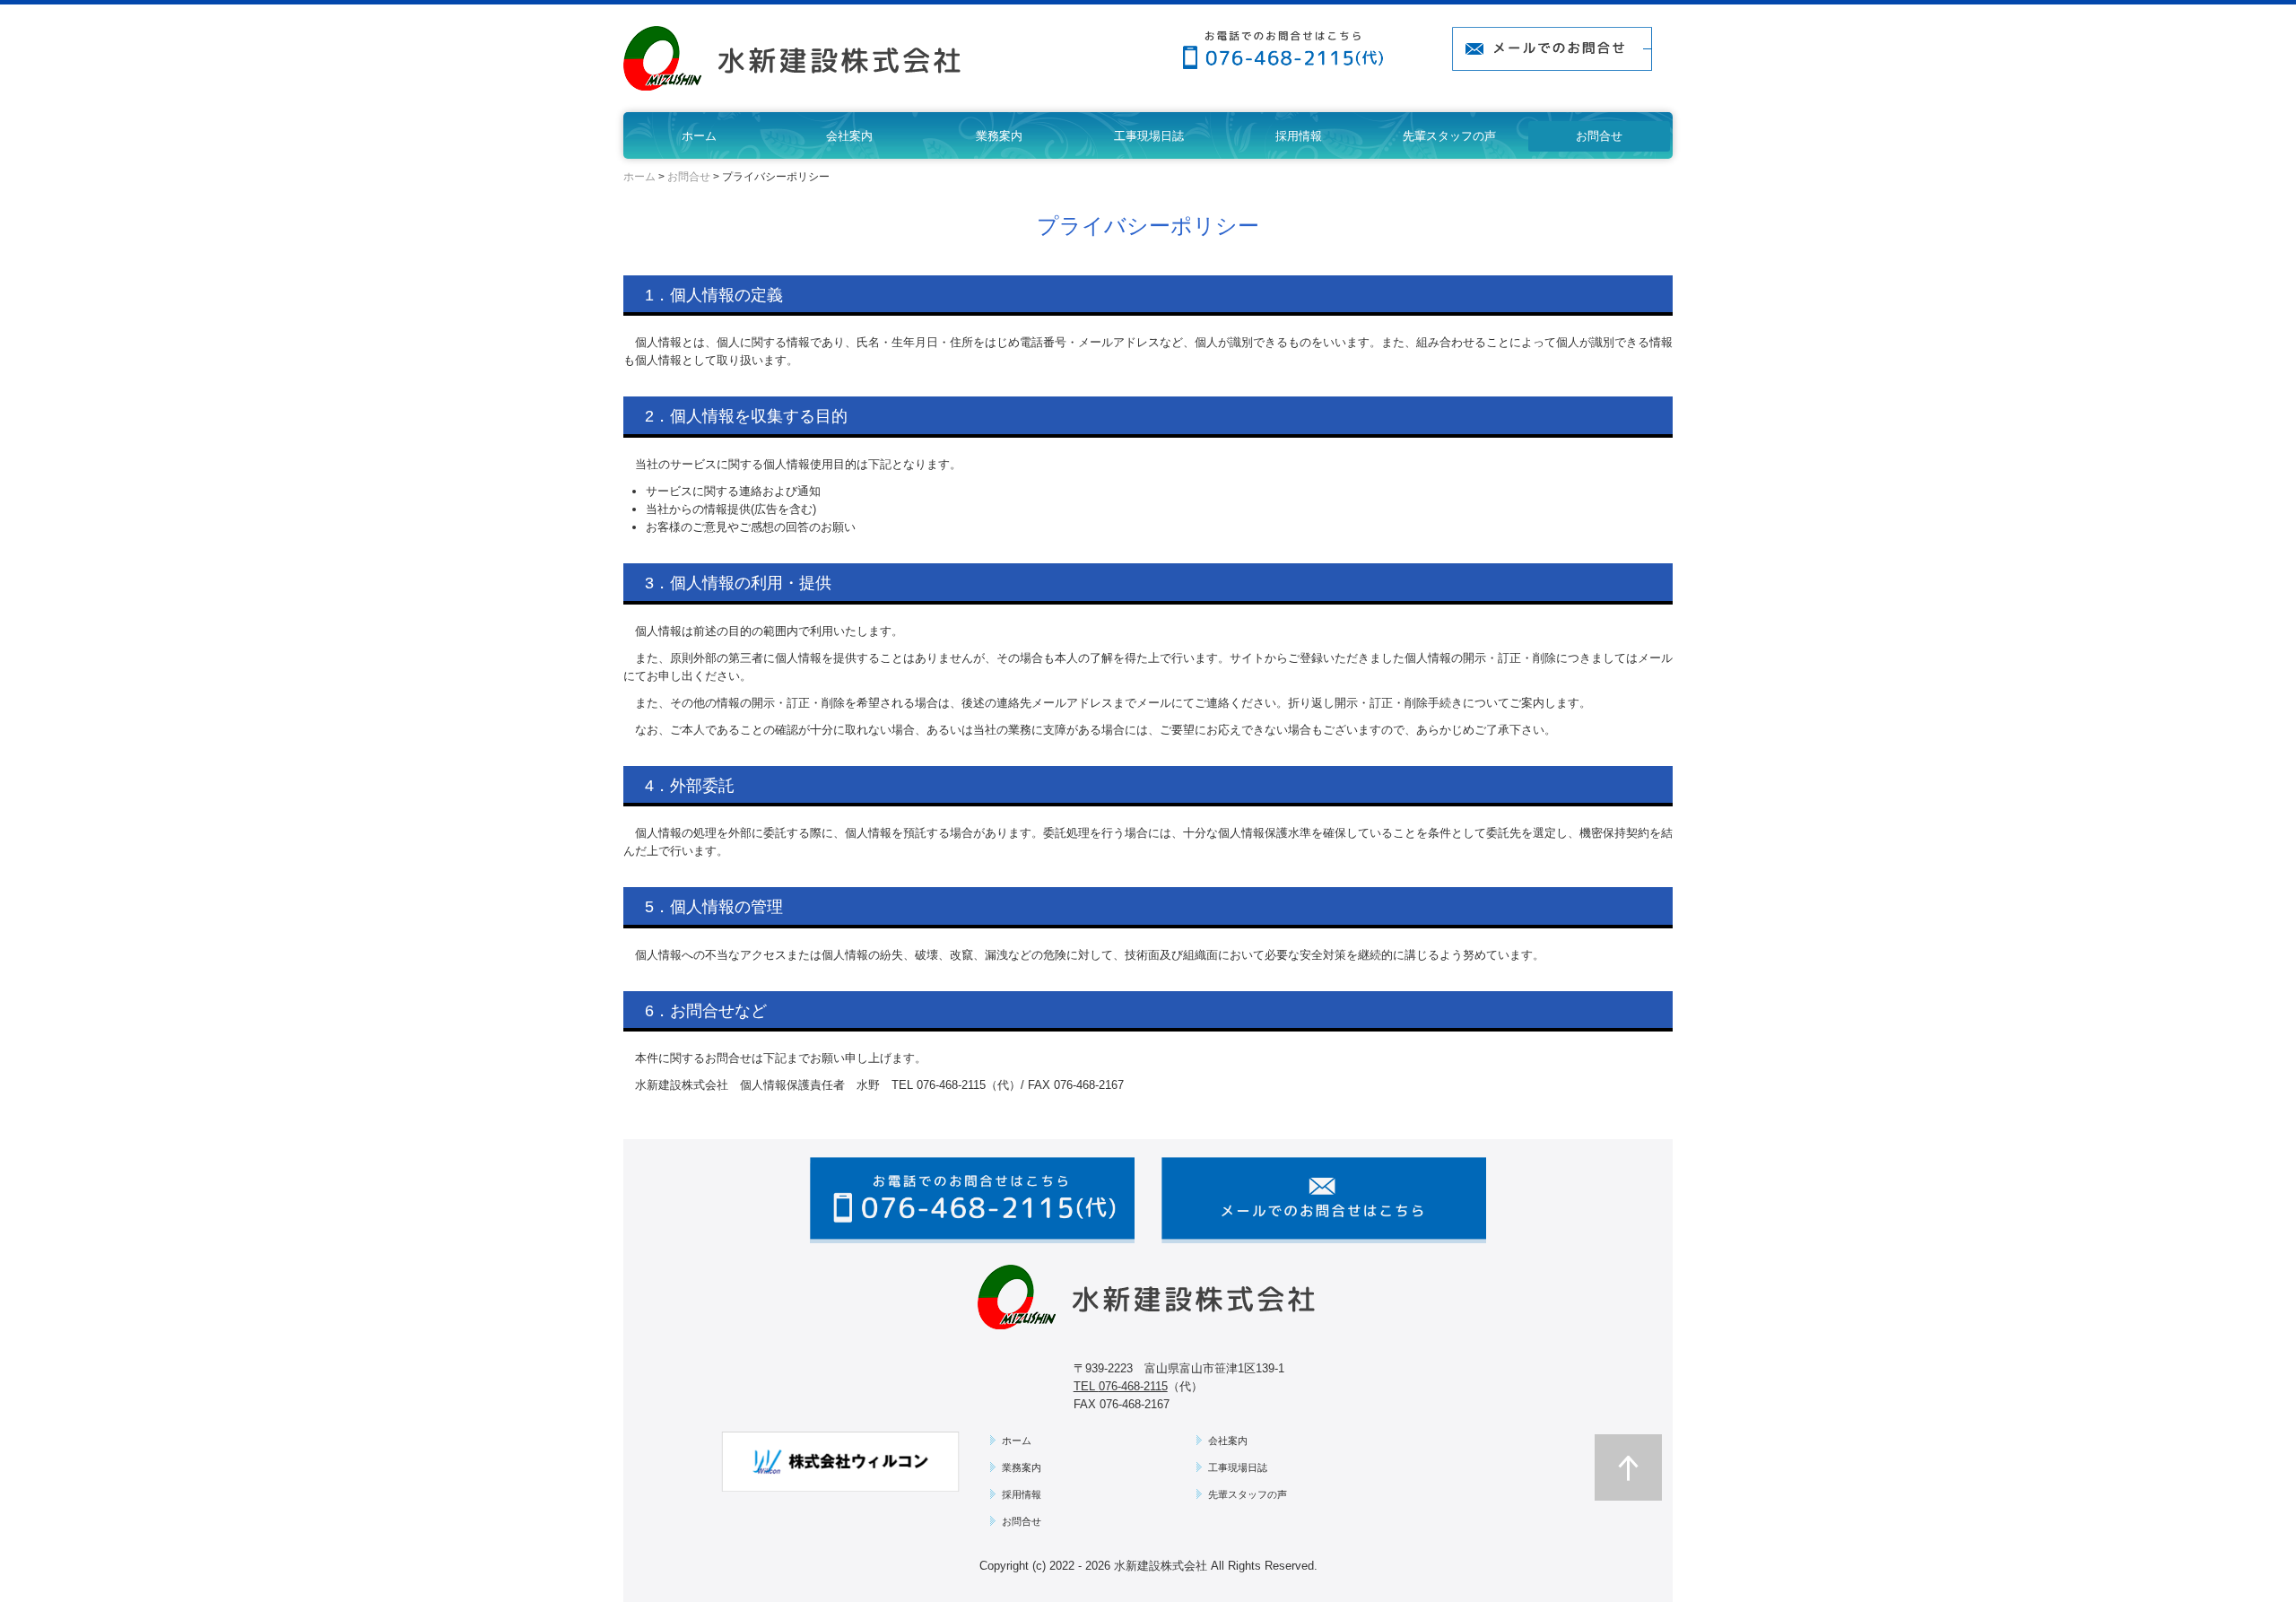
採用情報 (1299, 136)
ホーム (699, 136)
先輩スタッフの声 (1449, 136)
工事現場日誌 (1149, 136)
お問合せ (1599, 136)
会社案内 (849, 136)
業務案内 (999, 136)
